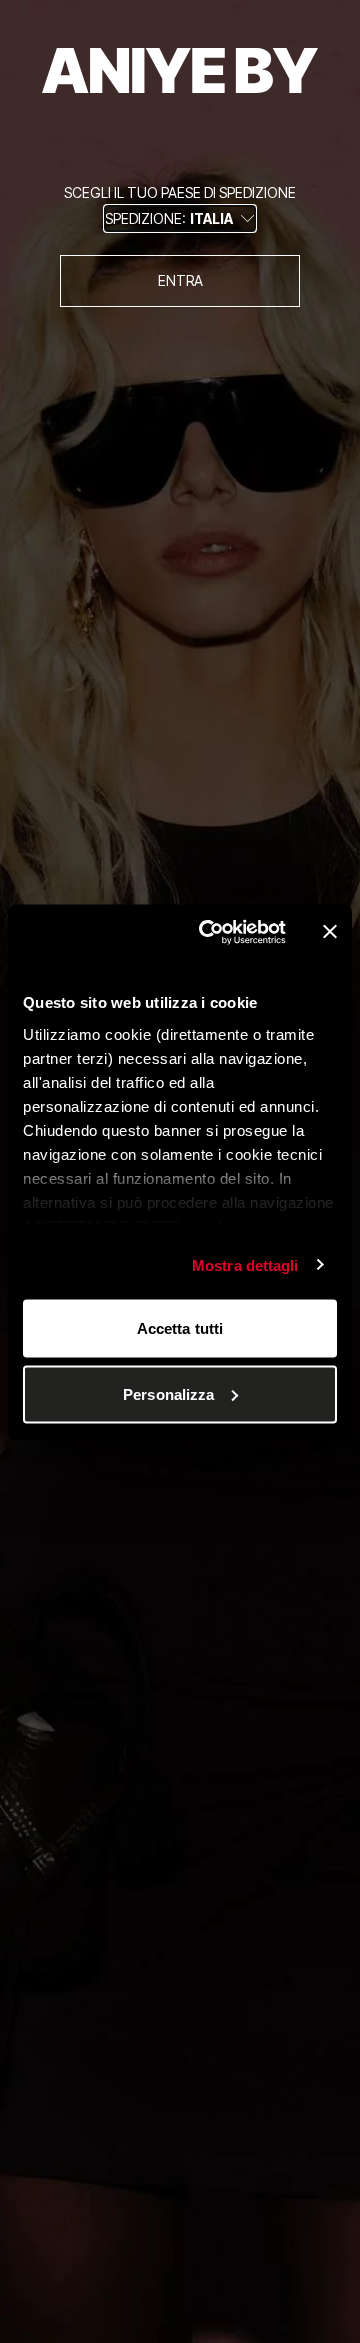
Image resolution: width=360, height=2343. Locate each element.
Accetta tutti (180, 1328)
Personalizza (168, 1393)
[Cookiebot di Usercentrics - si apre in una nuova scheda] (211, 932)
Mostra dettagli (245, 1264)
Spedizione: (169, 218)
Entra (180, 280)
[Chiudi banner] (330, 932)
